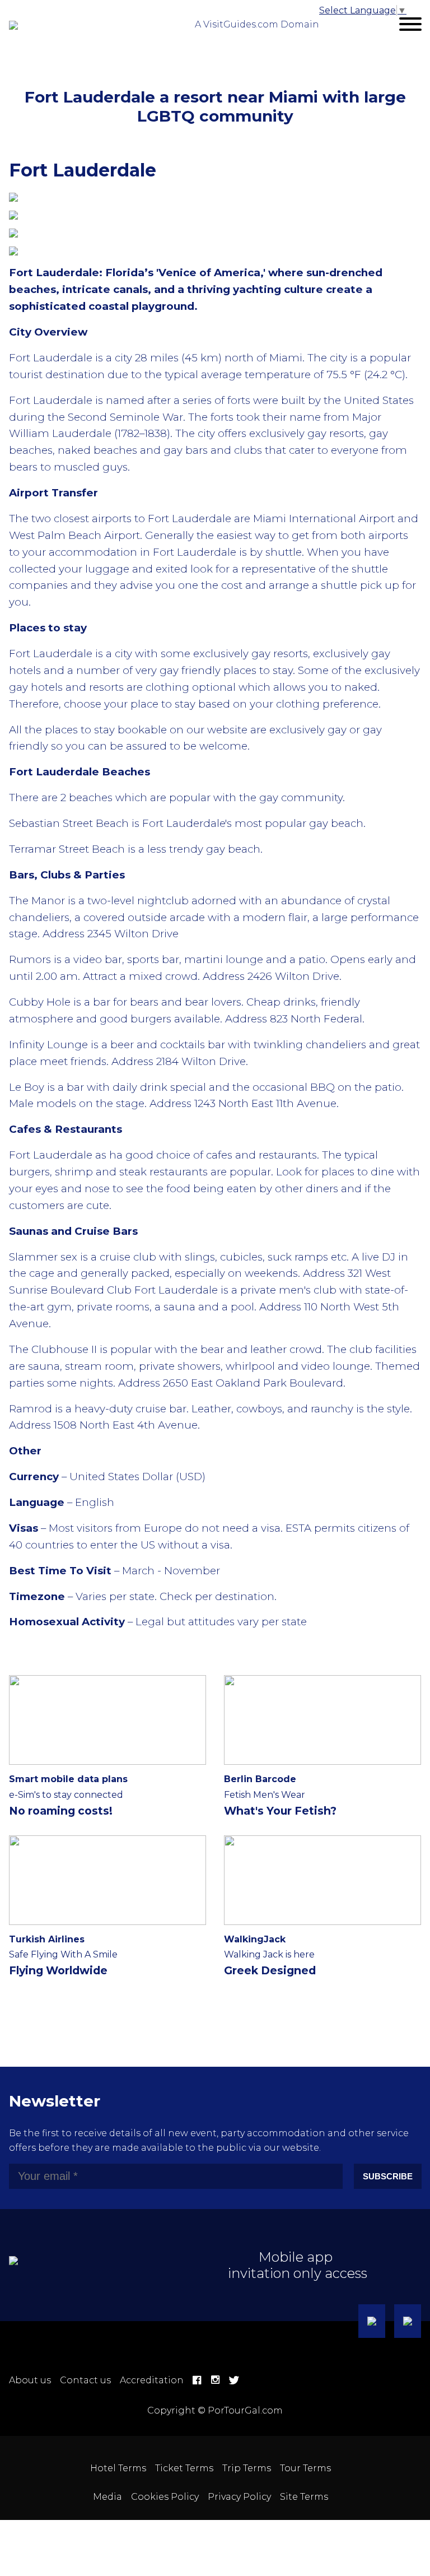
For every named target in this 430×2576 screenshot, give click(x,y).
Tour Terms (305, 2468)
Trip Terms (247, 2468)
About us (30, 2380)
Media (107, 2497)
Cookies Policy (165, 2497)
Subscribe (388, 2176)
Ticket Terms (184, 2468)
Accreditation (152, 2380)
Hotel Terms (118, 2468)
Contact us (85, 2380)
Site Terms (304, 2497)
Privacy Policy (239, 2497)
